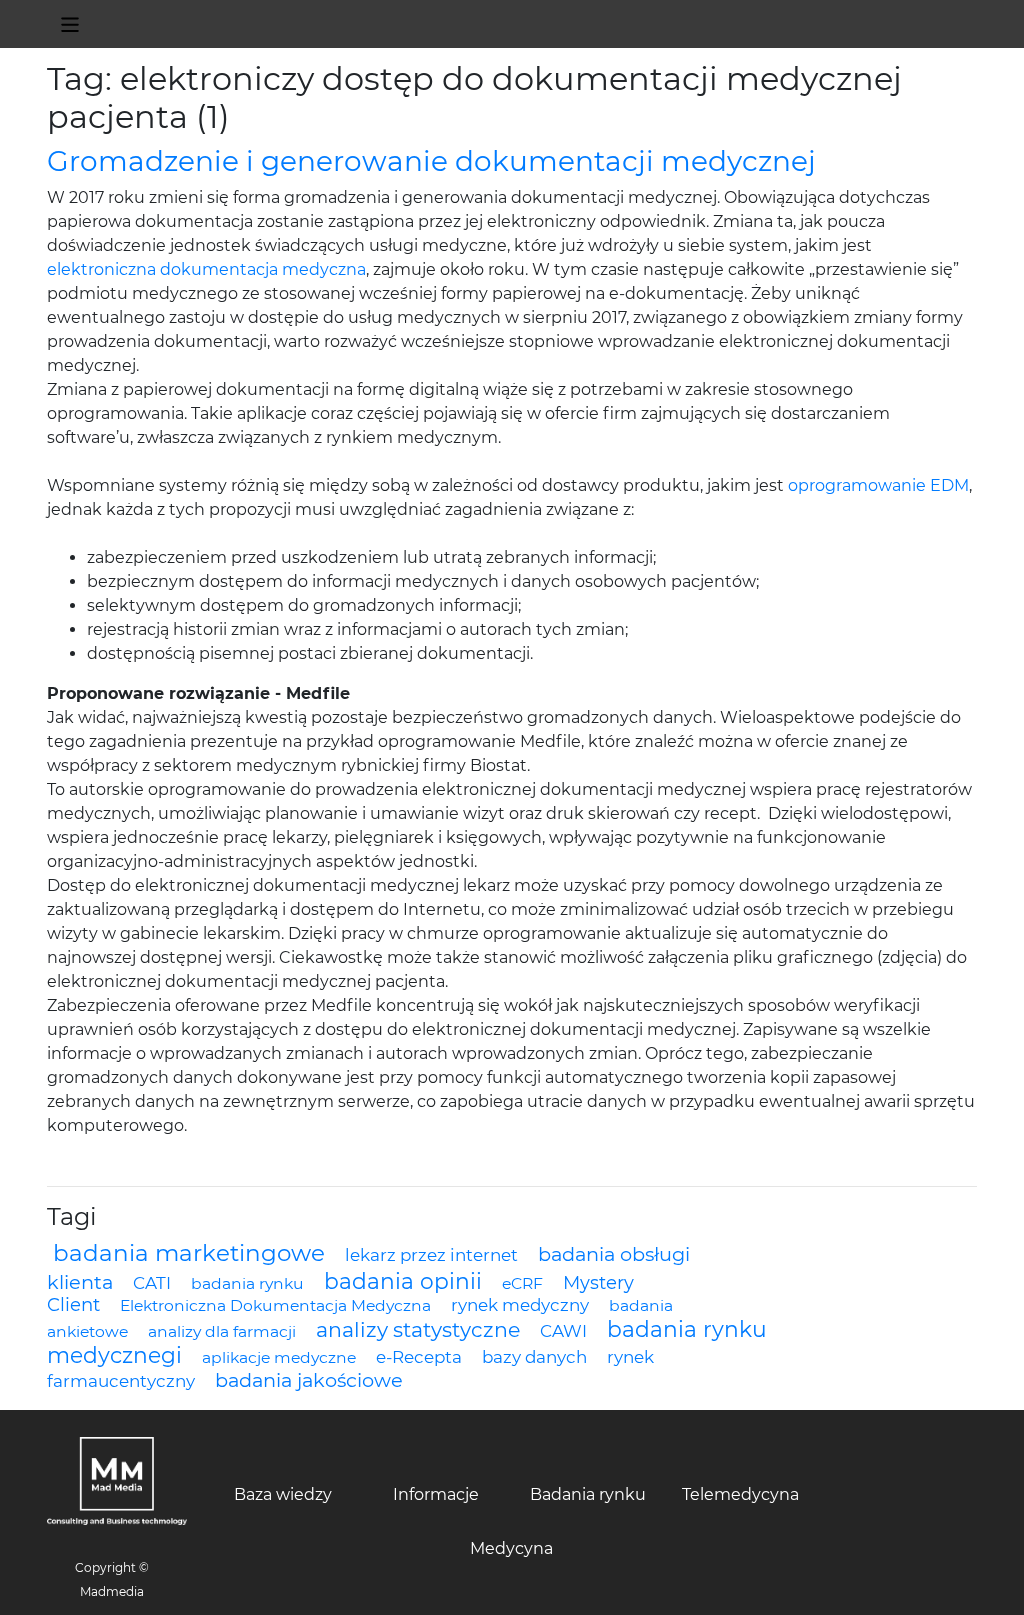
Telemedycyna (740, 1494)
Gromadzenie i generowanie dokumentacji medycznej (431, 161)
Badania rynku (588, 1494)
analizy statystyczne (418, 1329)
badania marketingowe (189, 1253)
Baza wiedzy (283, 1494)
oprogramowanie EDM (878, 485)
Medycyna (511, 1548)
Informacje (436, 1494)
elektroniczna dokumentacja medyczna (206, 269)
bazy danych (534, 1357)
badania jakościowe (309, 1380)
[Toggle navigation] (70, 24)
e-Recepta (419, 1357)
